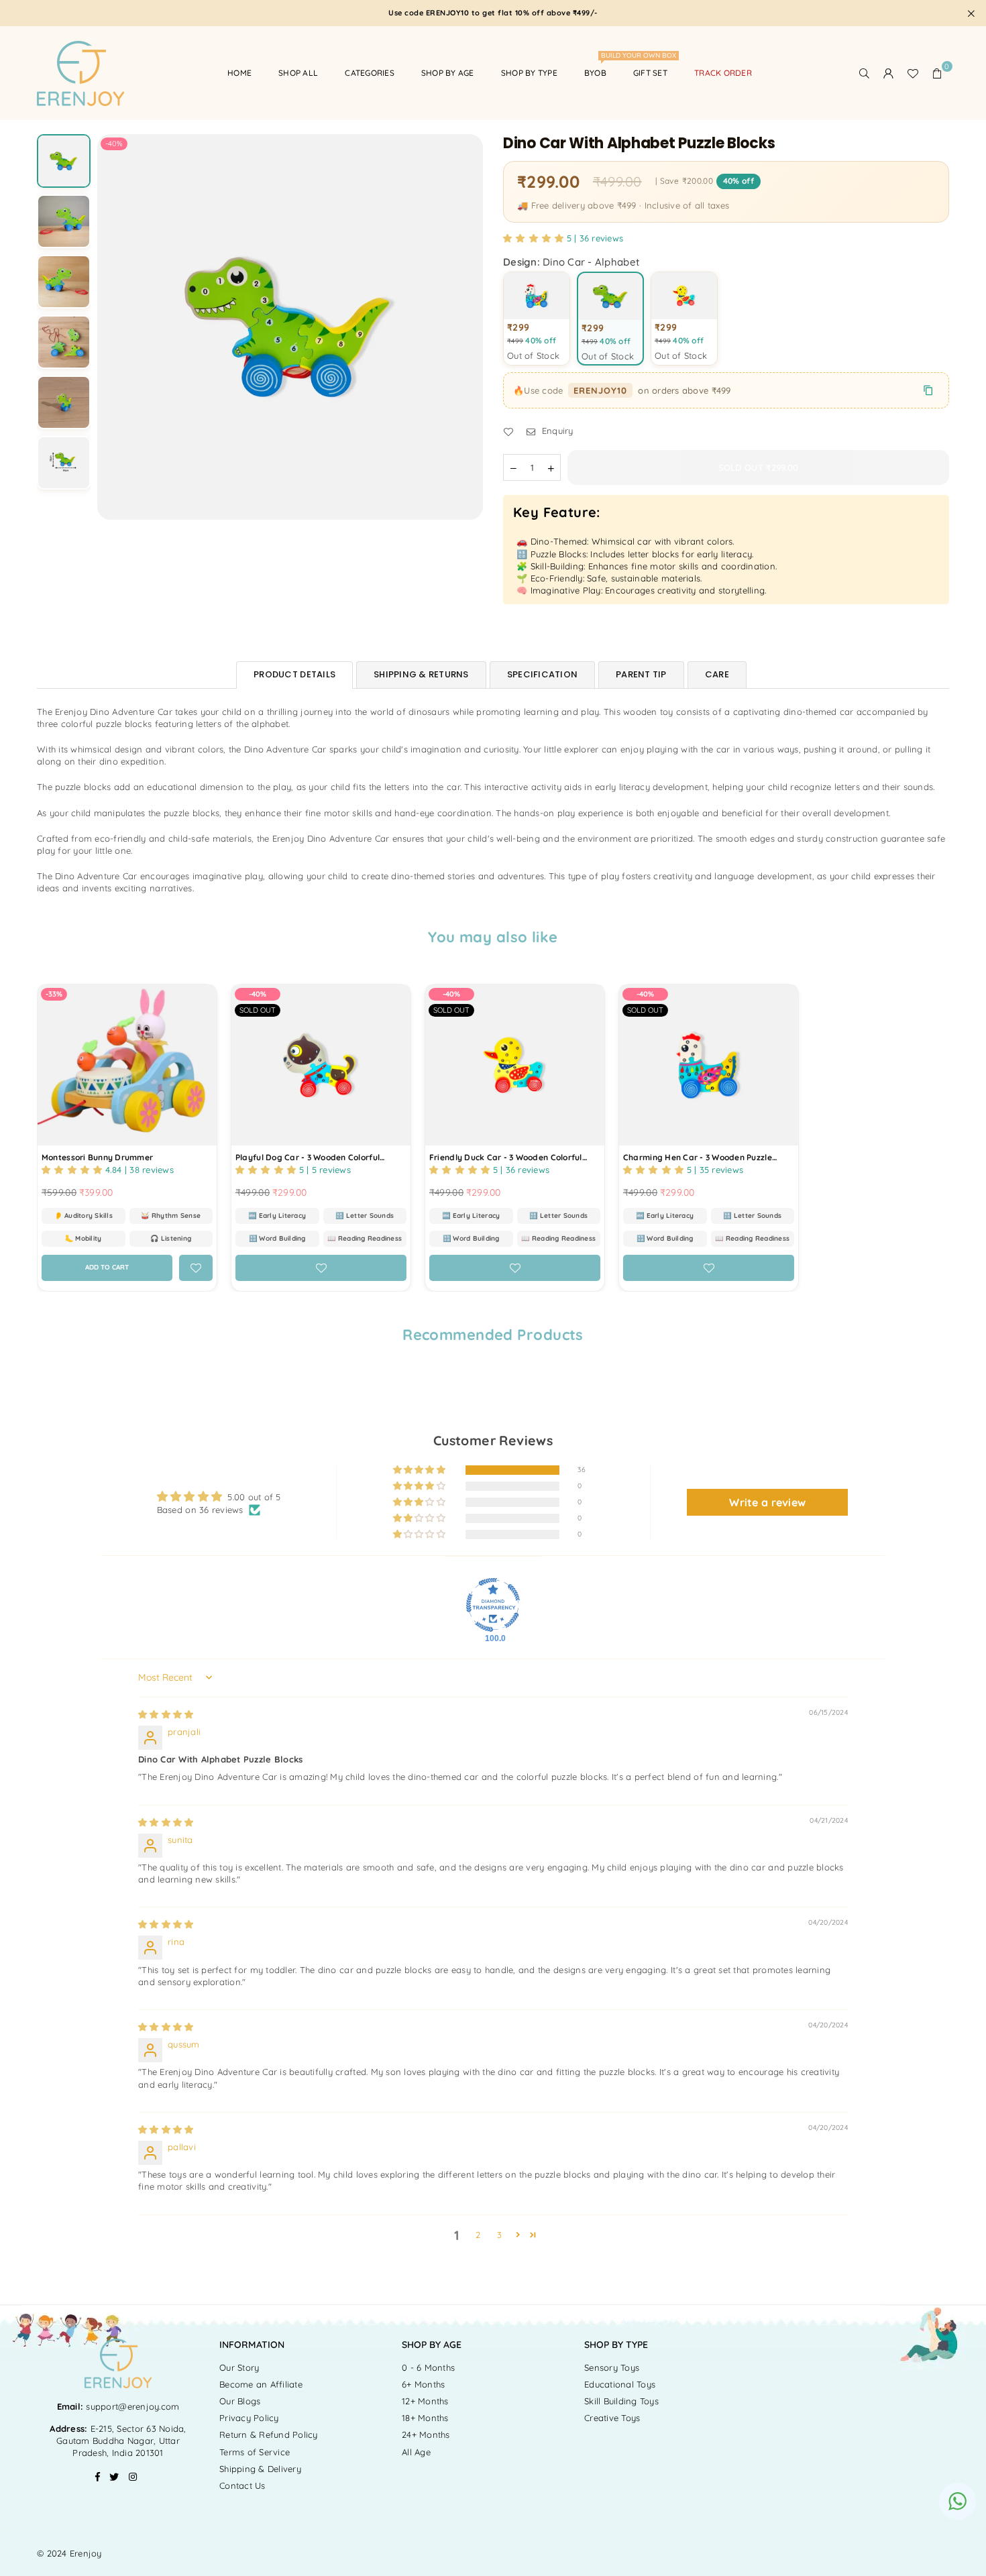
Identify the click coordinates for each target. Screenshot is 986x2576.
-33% (54, 994)
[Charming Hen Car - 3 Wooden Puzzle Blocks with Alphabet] (709, 1065)
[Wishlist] (913, 73)
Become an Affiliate (261, 2384)
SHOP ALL (298, 73)
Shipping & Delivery (260, 2469)
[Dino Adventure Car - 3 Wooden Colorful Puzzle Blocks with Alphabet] (64, 161)
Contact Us (242, 2485)
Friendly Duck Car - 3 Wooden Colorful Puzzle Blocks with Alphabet (506, 1158)
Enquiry (556, 431)
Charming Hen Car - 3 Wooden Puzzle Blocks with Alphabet (698, 1158)
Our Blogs (240, 2401)
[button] (937, 73)
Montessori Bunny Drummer (97, 1157)
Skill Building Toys (621, 2401)
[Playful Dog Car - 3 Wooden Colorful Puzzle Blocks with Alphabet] (321, 1065)
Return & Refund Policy (269, 2434)
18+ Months (425, 2418)
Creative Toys (612, 2418)
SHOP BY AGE (448, 73)
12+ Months (425, 2401)
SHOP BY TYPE (529, 73)
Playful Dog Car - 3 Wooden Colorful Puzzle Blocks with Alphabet (308, 1158)
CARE (717, 674)
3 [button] (499, 2235)
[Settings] (889, 73)
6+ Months (423, 2384)
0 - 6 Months (428, 2367)
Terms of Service (255, 2452)
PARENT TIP (641, 674)
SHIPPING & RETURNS (421, 674)
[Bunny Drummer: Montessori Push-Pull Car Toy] (127, 1065)
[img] (166, 1714)
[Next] (464, 327)
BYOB (600, 67)
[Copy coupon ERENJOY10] (928, 390)
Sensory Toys (612, 2367)
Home (239, 73)
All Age (416, 2452)
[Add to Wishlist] (196, 1268)
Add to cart (116, 1264)
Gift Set (650, 73)
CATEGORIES (370, 73)
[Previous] (116, 327)
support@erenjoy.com (131, 2406)
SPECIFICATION (542, 674)
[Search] (865, 73)
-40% (114, 144)
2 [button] (478, 2235)
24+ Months (426, 2434)
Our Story (239, 2367)
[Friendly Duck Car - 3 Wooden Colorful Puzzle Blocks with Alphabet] (515, 1065)
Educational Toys (620, 2384)
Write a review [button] (767, 1502)
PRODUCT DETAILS (294, 674)
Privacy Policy (249, 2418)
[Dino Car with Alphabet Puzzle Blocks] (64, 221)
